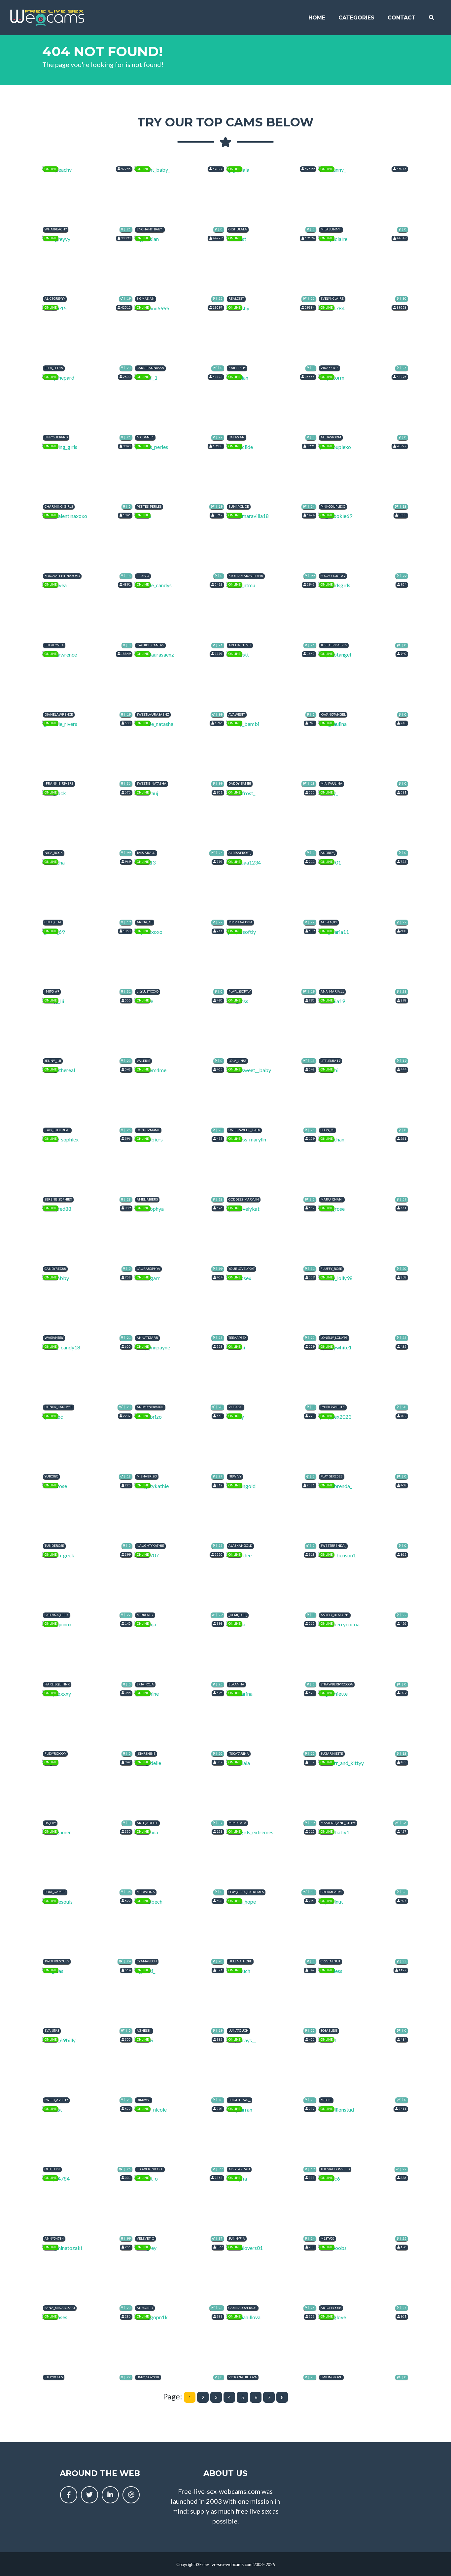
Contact (402, 18)
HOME (317, 18)
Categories (356, 18)
